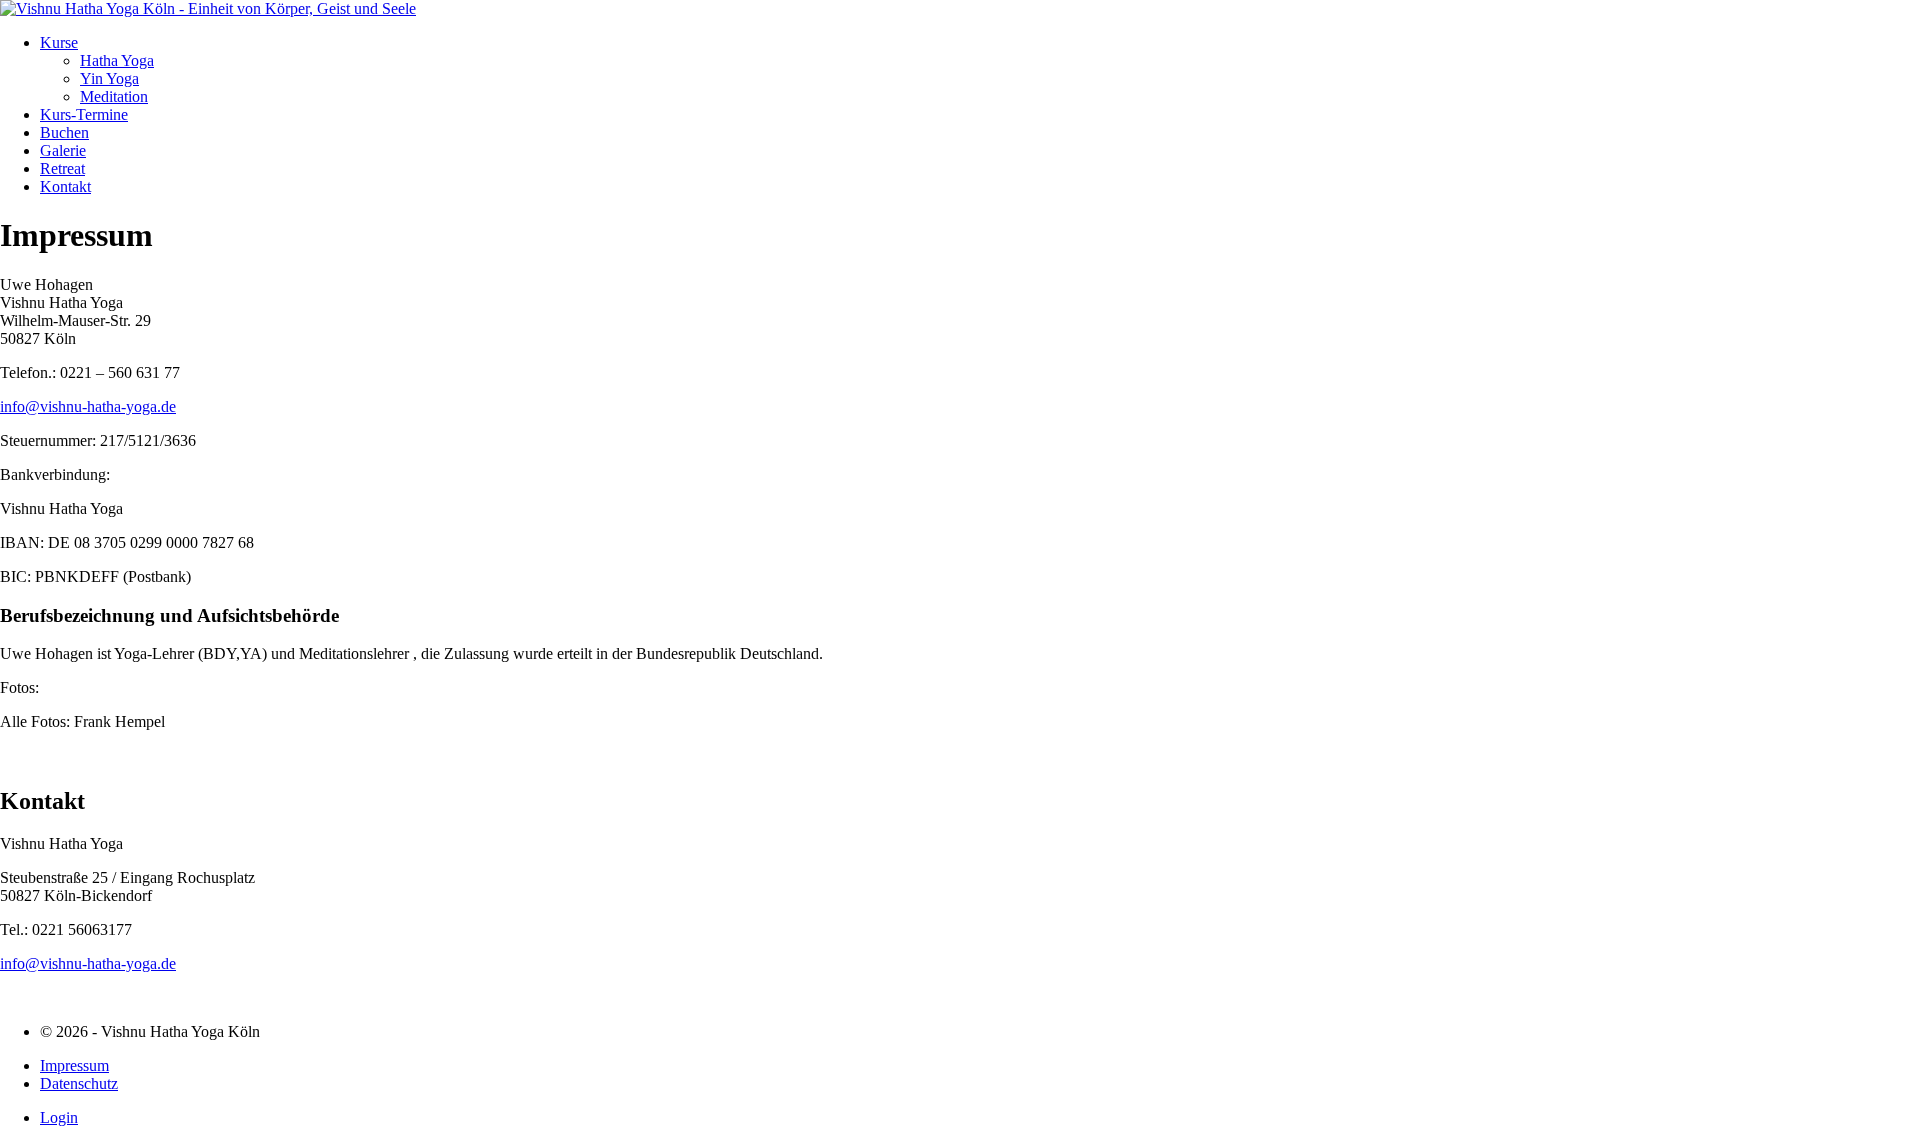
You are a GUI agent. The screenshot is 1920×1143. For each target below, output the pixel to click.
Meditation (114, 96)
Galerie (63, 150)
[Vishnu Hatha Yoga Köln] (208, 8)
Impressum (74, 1065)
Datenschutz (79, 1083)
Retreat (62, 168)
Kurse (59, 42)
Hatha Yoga (117, 60)
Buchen (64, 132)
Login (59, 1117)
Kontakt (65, 186)
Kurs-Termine (84, 114)
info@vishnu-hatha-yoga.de (88, 406)
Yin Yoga (109, 78)
